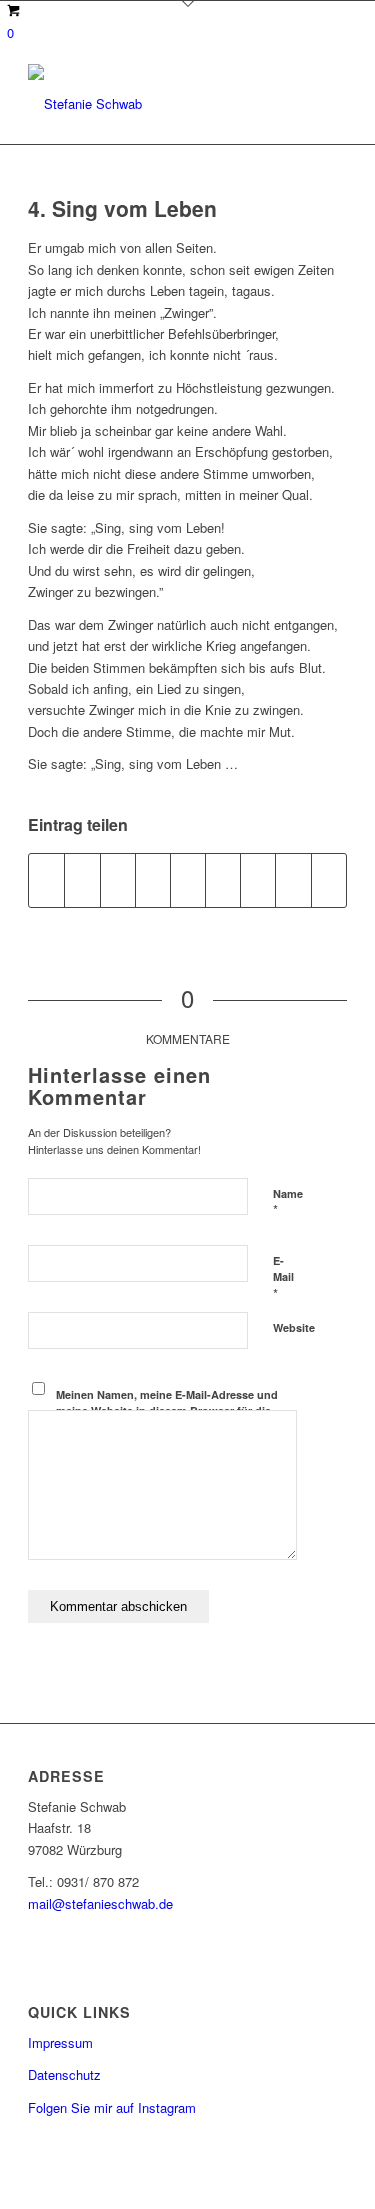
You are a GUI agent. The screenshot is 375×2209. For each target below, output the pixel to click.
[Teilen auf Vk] (258, 880)
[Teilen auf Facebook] (46, 880)
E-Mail (283, 1278)
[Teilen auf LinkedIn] (188, 880)
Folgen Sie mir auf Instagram (112, 2107)
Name (288, 1203)
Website (294, 1327)
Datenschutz (64, 2074)
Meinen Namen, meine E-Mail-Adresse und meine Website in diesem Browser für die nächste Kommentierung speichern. (167, 1411)
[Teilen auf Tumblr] (223, 880)
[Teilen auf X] (82, 880)
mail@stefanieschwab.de (100, 1903)
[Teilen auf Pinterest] (153, 880)
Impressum (60, 2042)
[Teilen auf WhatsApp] (118, 880)
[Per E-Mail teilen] (329, 880)
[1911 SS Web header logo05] (155, 104)
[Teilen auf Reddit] (293, 880)
